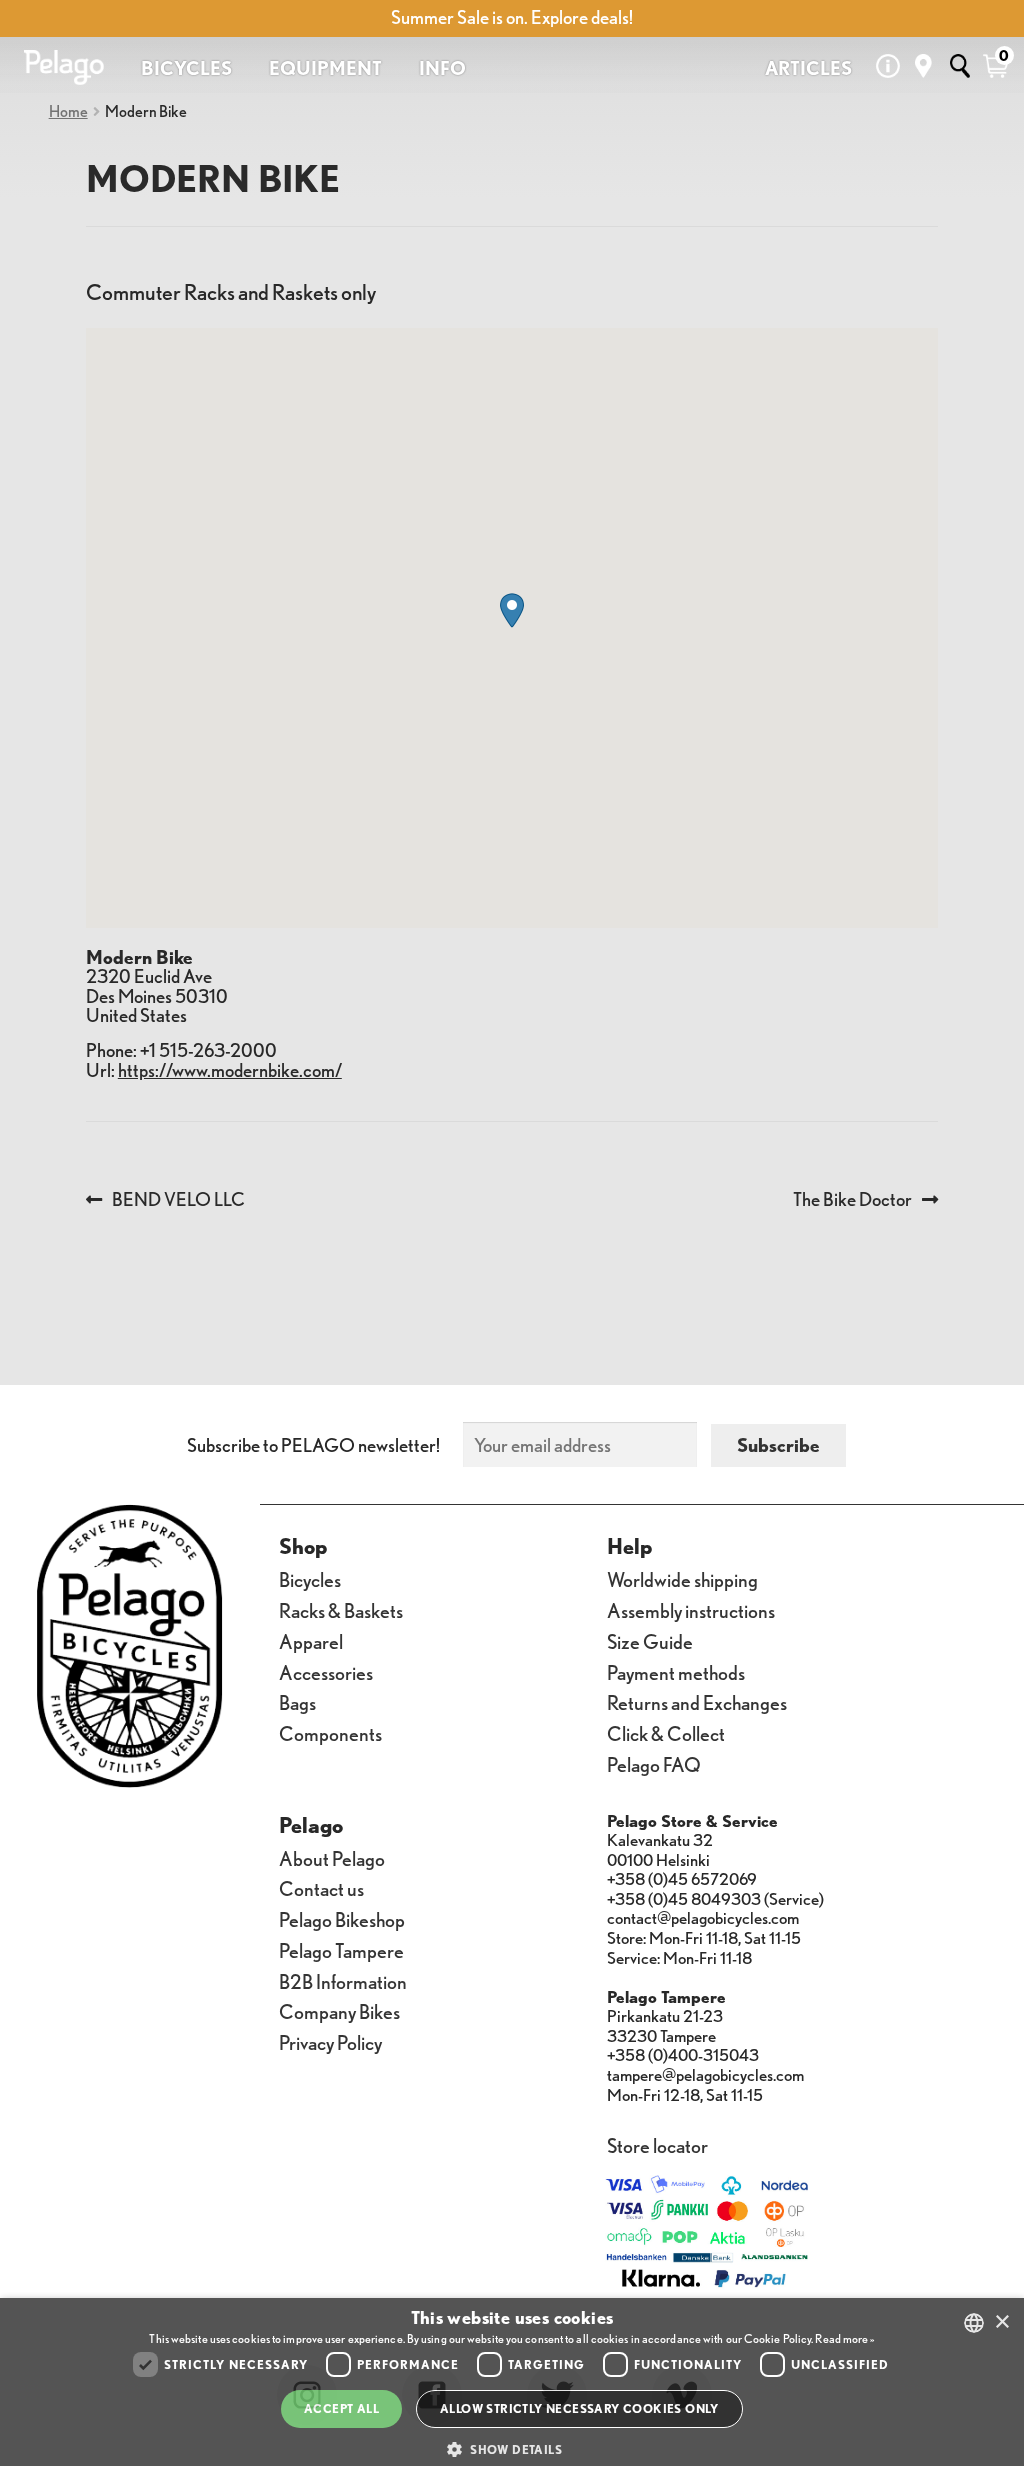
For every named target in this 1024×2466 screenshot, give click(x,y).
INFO (442, 68)
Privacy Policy (330, 2041)
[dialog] (512, 2382)
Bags (297, 1701)
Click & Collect (666, 1732)
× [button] (1001, 2322)
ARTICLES (808, 68)
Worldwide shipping (682, 1578)
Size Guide (650, 1640)
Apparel (311, 1640)
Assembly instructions (691, 1609)
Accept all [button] (341, 2408)
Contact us (321, 1887)
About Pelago (332, 1857)
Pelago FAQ (654, 1763)
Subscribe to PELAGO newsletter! (313, 1445)
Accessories (326, 1671)
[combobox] (974, 2323)
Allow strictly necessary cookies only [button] (579, 2408)
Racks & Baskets (341, 1609)
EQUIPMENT (325, 68)
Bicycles (310, 1578)
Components (330, 1732)
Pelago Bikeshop (342, 1918)
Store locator (657, 2144)
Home (68, 111)
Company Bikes (339, 2010)
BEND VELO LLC (178, 1200)
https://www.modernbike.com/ (230, 1070)
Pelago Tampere (341, 1949)
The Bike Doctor (852, 1200)
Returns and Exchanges (697, 1701)
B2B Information (343, 1980)
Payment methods (676, 1671)
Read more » (844, 2338)
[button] (512, 610)
